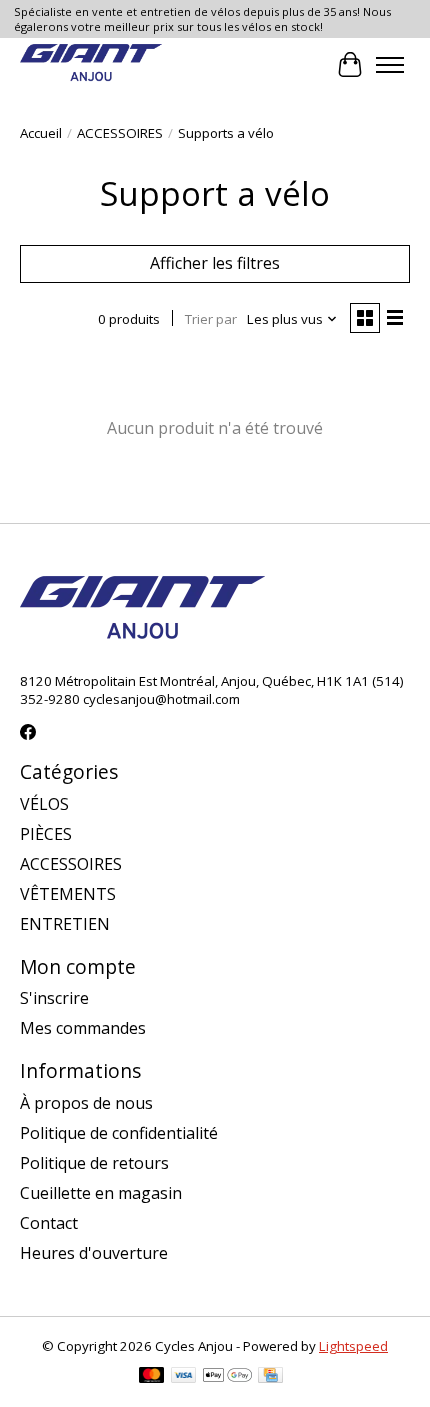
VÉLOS (44, 804)
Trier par (211, 319)
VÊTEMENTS (68, 894)
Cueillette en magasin (101, 1193)
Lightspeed (353, 1346)
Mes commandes (83, 1028)
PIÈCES (46, 834)
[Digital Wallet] (227, 1377)
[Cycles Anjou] (91, 64)
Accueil (41, 133)
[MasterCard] (152, 1377)
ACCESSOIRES (120, 133)
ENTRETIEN (65, 924)
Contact (49, 1223)
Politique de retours (94, 1163)
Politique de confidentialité (119, 1133)
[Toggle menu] (390, 65)
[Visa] (184, 1377)
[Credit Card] (270, 1377)
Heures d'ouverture (94, 1253)
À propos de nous (86, 1103)
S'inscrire (54, 998)
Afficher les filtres (215, 263)
